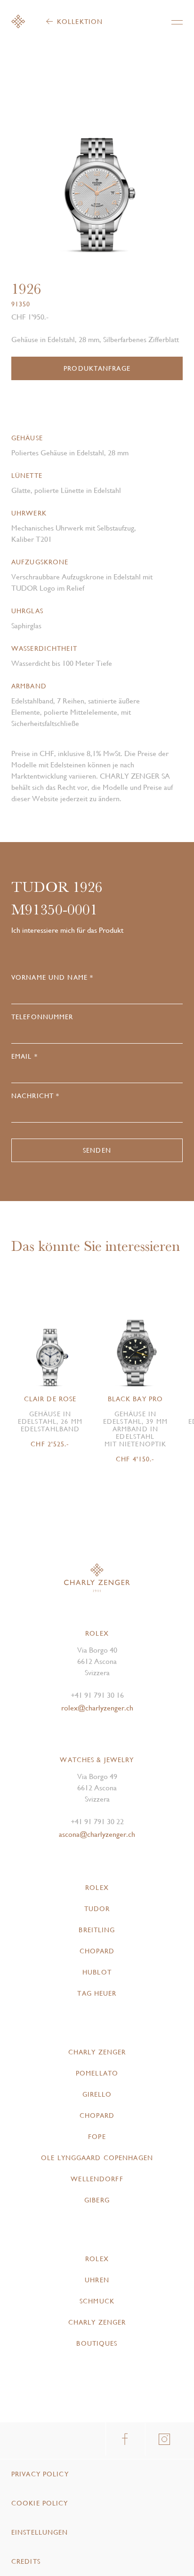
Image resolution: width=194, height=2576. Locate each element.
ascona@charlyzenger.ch (97, 1834)
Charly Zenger (97, 2052)
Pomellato (97, 2073)
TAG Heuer (97, 1993)
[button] (140, 173)
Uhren (97, 2280)
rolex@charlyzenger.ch (97, 1708)
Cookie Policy (40, 2503)
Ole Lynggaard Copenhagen (97, 2158)
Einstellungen (40, 2532)
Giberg (97, 2200)
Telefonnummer (42, 1017)
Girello (97, 2094)
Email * (24, 1056)
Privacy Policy (40, 2474)
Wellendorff (97, 2179)
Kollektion (80, 22)
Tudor (97, 1909)
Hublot (97, 1972)
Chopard (97, 1951)
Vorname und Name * (52, 977)
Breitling (97, 1930)
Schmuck (97, 2301)
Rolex (97, 1888)
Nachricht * (35, 1096)
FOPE (97, 2137)
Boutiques (97, 2343)
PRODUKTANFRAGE (97, 368)
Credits (26, 2561)
